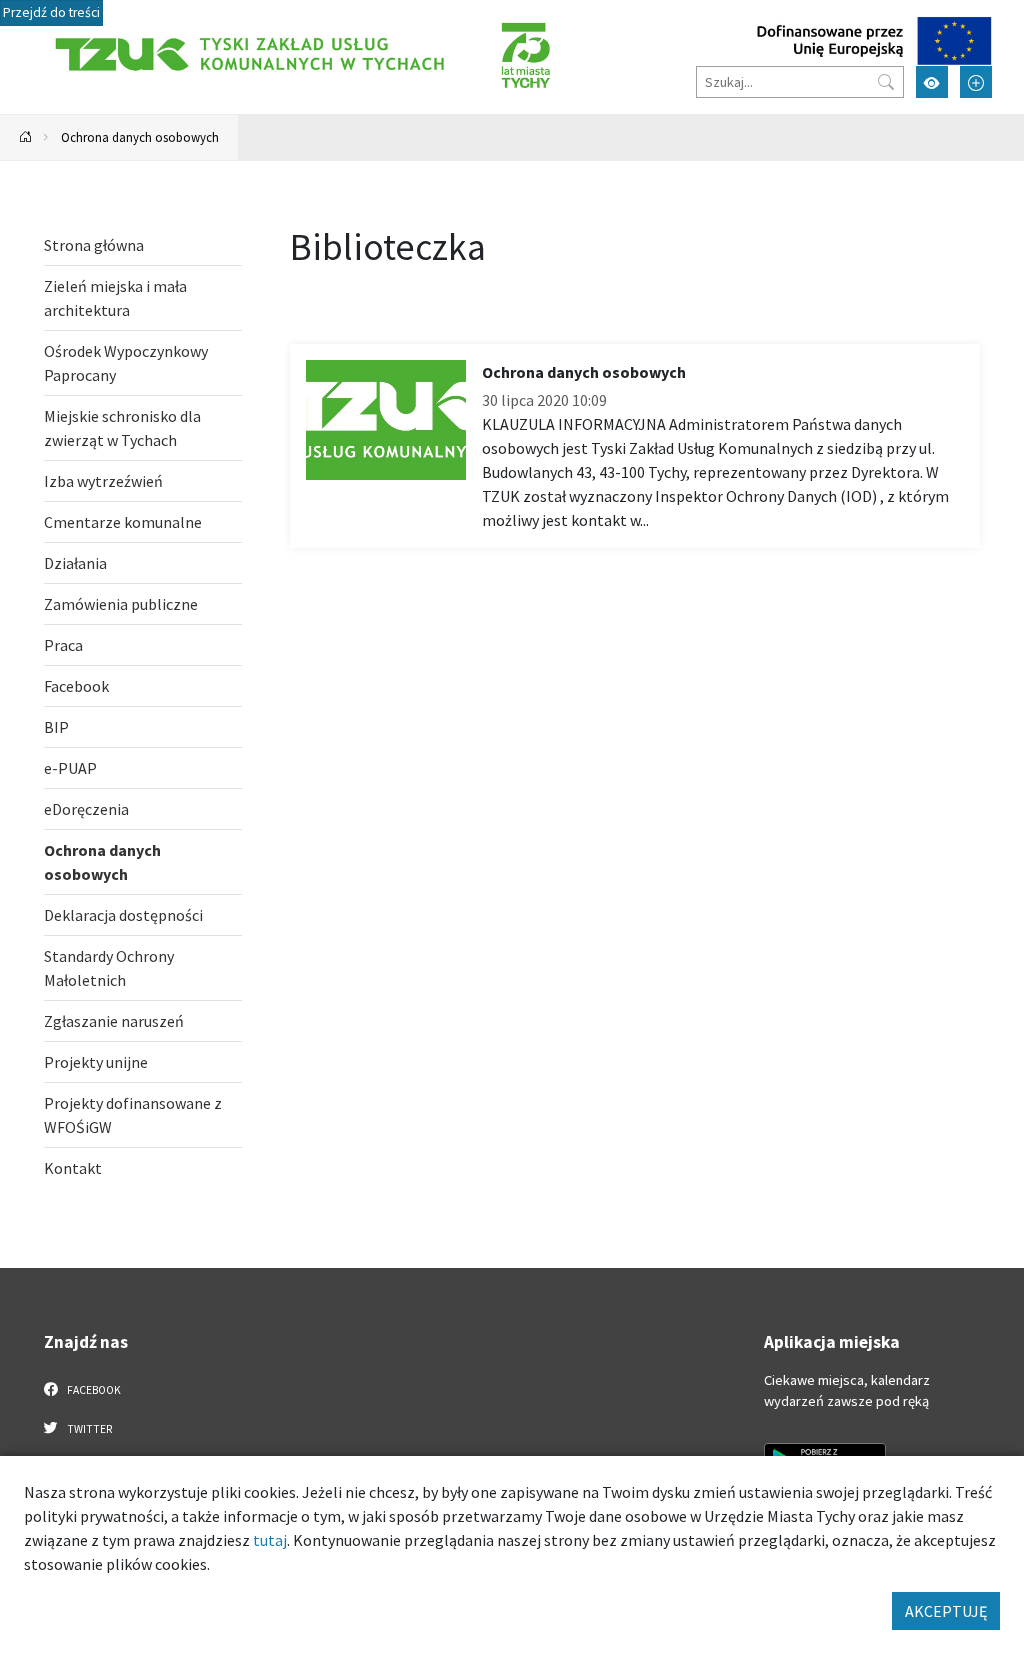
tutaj (270, 1540)
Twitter (88, 1429)
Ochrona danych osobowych (140, 137)
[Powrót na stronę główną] (26, 137)
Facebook (93, 1390)
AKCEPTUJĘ (946, 1611)
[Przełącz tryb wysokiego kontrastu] (932, 82)
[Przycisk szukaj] (886, 82)
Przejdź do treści (51, 12)
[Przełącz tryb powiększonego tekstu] (976, 82)
